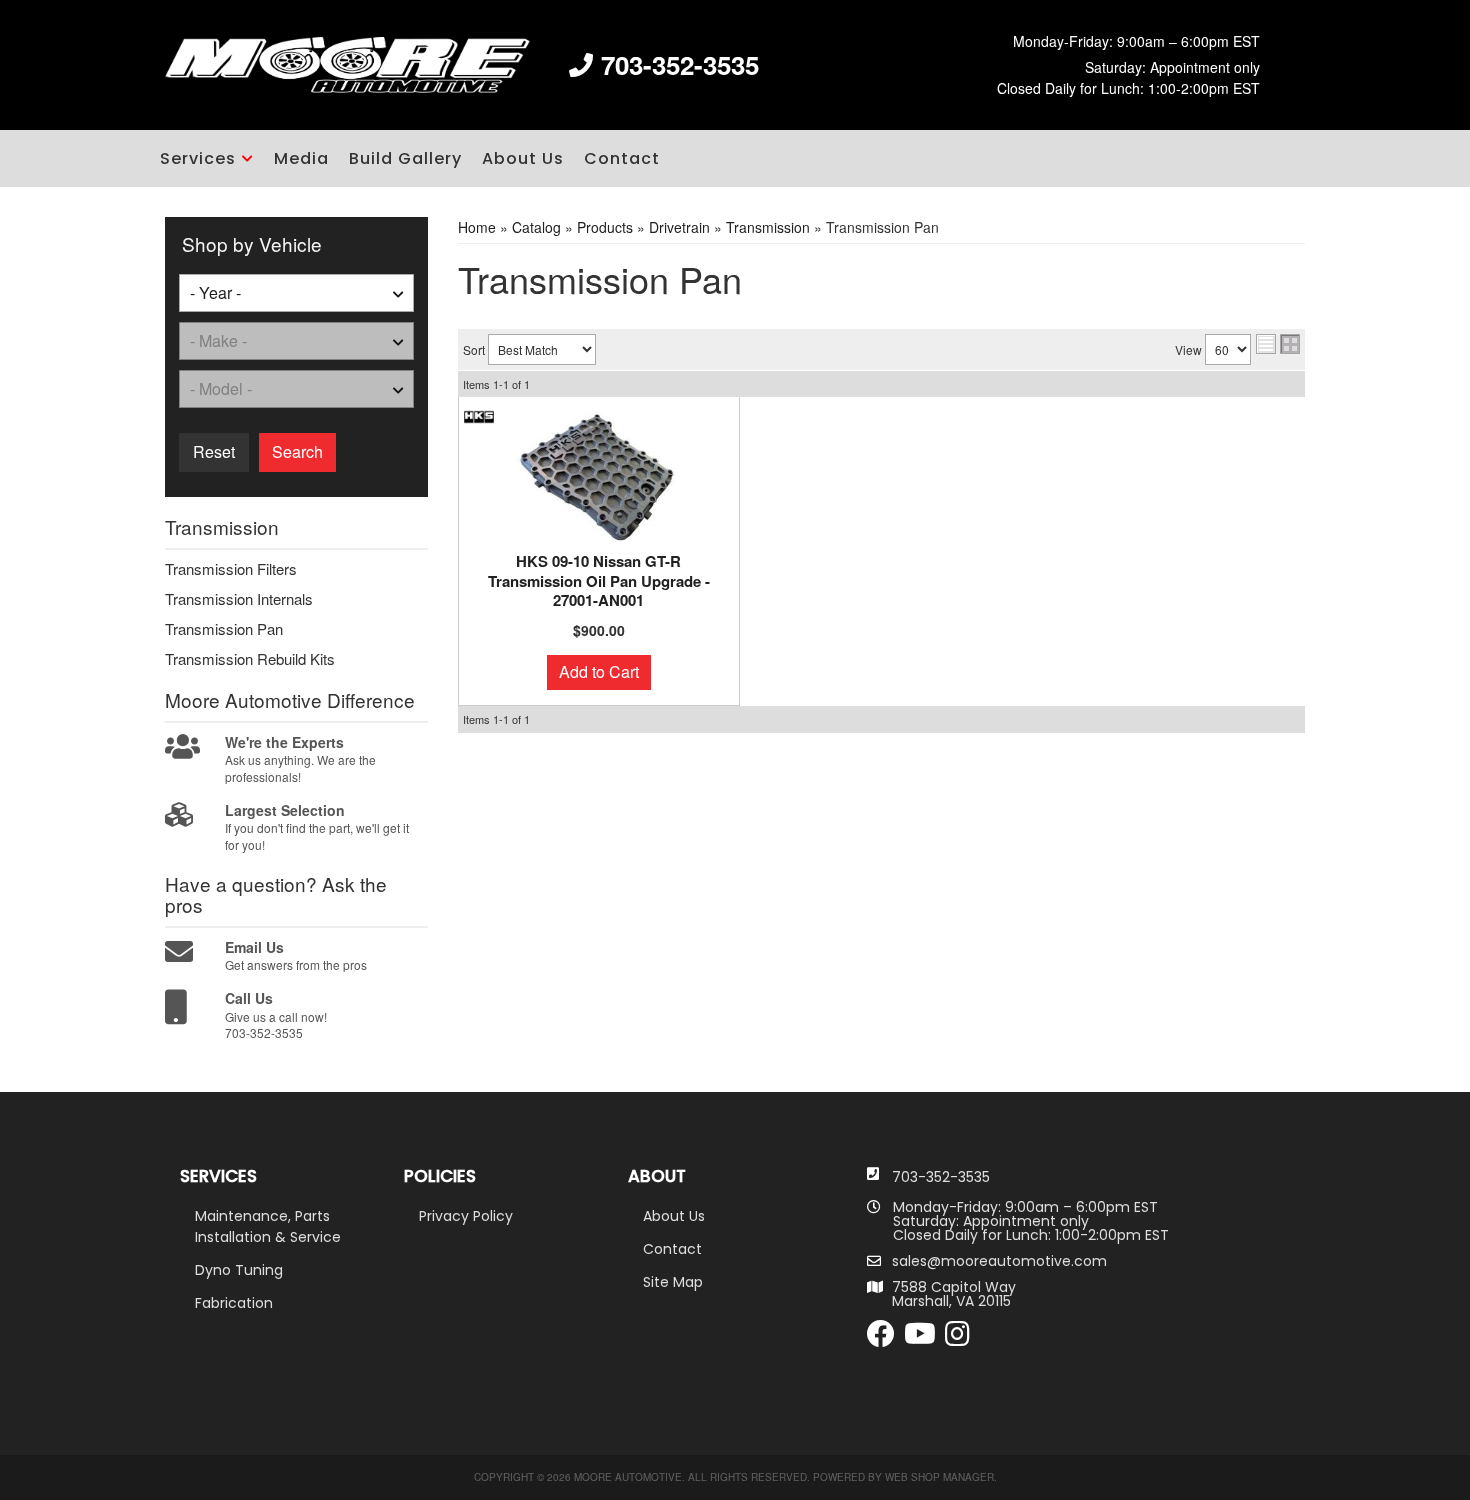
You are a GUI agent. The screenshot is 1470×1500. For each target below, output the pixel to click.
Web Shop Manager (939, 1477)
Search (297, 451)
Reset (214, 451)
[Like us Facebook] (881, 1339)
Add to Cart (599, 671)
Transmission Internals (239, 599)
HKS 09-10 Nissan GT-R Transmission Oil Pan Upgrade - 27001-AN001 (599, 581)
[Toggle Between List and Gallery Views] (1278, 344)
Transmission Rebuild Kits (250, 659)
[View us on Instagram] (957, 1339)
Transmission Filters (231, 569)
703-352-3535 (941, 1177)
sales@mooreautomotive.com (999, 1261)
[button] (207, 158)
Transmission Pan (224, 629)
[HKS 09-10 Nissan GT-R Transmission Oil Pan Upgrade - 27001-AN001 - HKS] (479, 415)
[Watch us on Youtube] (920, 1339)
